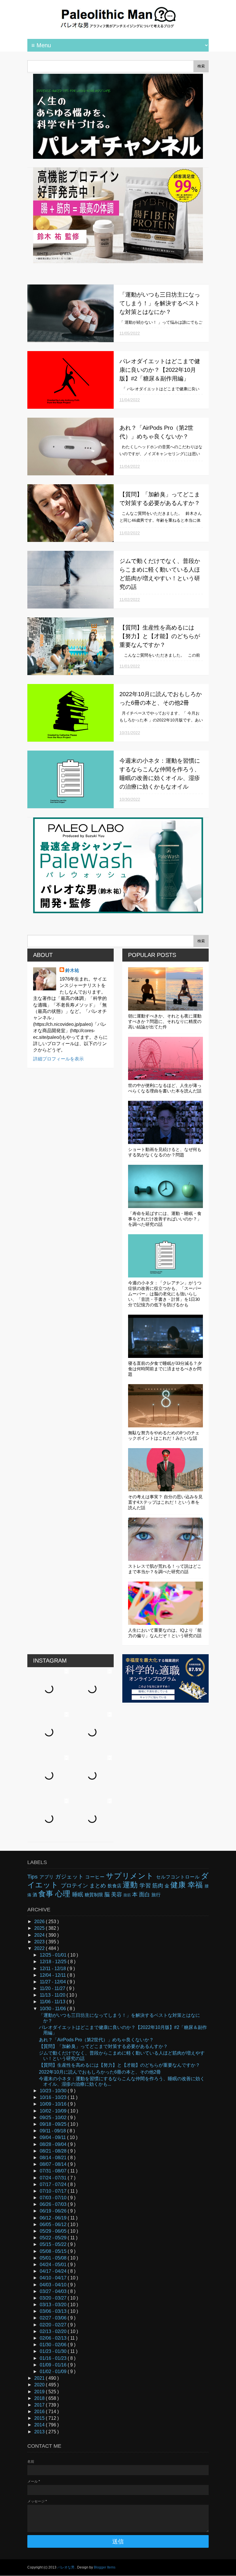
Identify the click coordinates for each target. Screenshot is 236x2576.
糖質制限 (94, 1895)
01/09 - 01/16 (54, 2365)
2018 (40, 2398)
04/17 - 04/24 (54, 2271)
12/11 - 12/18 (53, 1969)
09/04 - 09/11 (53, 2137)
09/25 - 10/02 (54, 2118)
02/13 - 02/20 (54, 2331)
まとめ (98, 1886)
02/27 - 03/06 (54, 2318)
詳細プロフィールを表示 (58, 1059)
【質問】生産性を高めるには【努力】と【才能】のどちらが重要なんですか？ (160, 636)
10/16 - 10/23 (54, 2097)
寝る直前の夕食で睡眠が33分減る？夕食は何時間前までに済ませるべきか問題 (165, 1369)
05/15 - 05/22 (54, 2244)
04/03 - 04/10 (54, 2285)
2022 (40, 1948)
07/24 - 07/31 (54, 2178)
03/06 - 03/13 (54, 2311)
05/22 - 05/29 (54, 2238)
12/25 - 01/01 (54, 1955)
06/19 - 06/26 (54, 2211)
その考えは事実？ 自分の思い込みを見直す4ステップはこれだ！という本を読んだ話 (165, 1502)
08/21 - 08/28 (54, 2151)
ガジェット (70, 1877)
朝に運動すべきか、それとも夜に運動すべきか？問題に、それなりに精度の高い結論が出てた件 (165, 1021)
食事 (47, 1894)
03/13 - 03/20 (54, 2305)
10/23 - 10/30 (54, 2091)
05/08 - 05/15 (54, 2251)
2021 (40, 2378)
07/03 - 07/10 (54, 2198)
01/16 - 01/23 (54, 2358)
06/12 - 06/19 (54, 2218)
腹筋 (128, 1895)
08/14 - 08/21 (54, 2158)
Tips (33, 1877)
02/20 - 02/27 (54, 2325)
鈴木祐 (72, 970)
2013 (40, 2432)
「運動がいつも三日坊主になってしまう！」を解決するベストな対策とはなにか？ (160, 303)
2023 (40, 1942)
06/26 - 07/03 (54, 2204)
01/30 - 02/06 (54, 2345)
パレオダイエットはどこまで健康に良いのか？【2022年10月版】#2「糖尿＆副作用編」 (160, 370)
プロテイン (75, 1886)
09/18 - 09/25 (54, 2124)
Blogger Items (105, 2567)
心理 (64, 1894)
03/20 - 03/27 (54, 2298)
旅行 (156, 1895)
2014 (40, 2425)
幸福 (196, 1885)
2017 (40, 2405)
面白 (145, 1894)
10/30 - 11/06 (53, 2009)
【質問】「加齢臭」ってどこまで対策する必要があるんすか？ (103, 2046)
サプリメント (131, 1876)
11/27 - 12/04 (53, 1982)
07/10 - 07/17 (54, 2191)
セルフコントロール (178, 1877)
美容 (117, 1894)
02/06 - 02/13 (54, 2338)
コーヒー (96, 1877)
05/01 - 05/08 (54, 2258)
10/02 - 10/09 (54, 2111)
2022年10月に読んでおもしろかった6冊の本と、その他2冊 (100, 2072)
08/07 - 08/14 (54, 2164)
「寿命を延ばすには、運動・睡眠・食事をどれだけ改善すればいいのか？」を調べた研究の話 (165, 1219)
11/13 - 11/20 (53, 1995)
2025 (40, 1928)
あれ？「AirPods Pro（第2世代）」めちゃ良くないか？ (96, 2040)
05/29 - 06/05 (54, 2231)
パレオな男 (66, 2567)
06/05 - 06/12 (54, 2224)
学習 (146, 1886)
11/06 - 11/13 (53, 2002)
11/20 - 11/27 (53, 1988)
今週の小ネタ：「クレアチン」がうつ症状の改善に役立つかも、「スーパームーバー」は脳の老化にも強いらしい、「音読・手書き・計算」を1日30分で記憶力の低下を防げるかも (165, 1294)
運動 (131, 1885)
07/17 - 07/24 (54, 2184)
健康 (179, 1885)
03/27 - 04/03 (54, 2291)
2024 (40, 1935)
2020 (40, 2385)
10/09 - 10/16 (54, 2104)
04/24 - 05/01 (54, 2265)
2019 (40, 2392)
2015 (40, 2418)
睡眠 (78, 1894)
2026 (40, 1922)
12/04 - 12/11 (53, 1975)
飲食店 (115, 1886)
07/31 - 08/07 (54, 2171)
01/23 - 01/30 (54, 2351)
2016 (40, 2412)
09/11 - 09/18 (53, 2131)
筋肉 (158, 1886)
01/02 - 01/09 (54, 2371)
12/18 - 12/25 (54, 1962)
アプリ (47, 1877)
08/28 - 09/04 (54, 2144)
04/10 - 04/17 (54, 2278)
